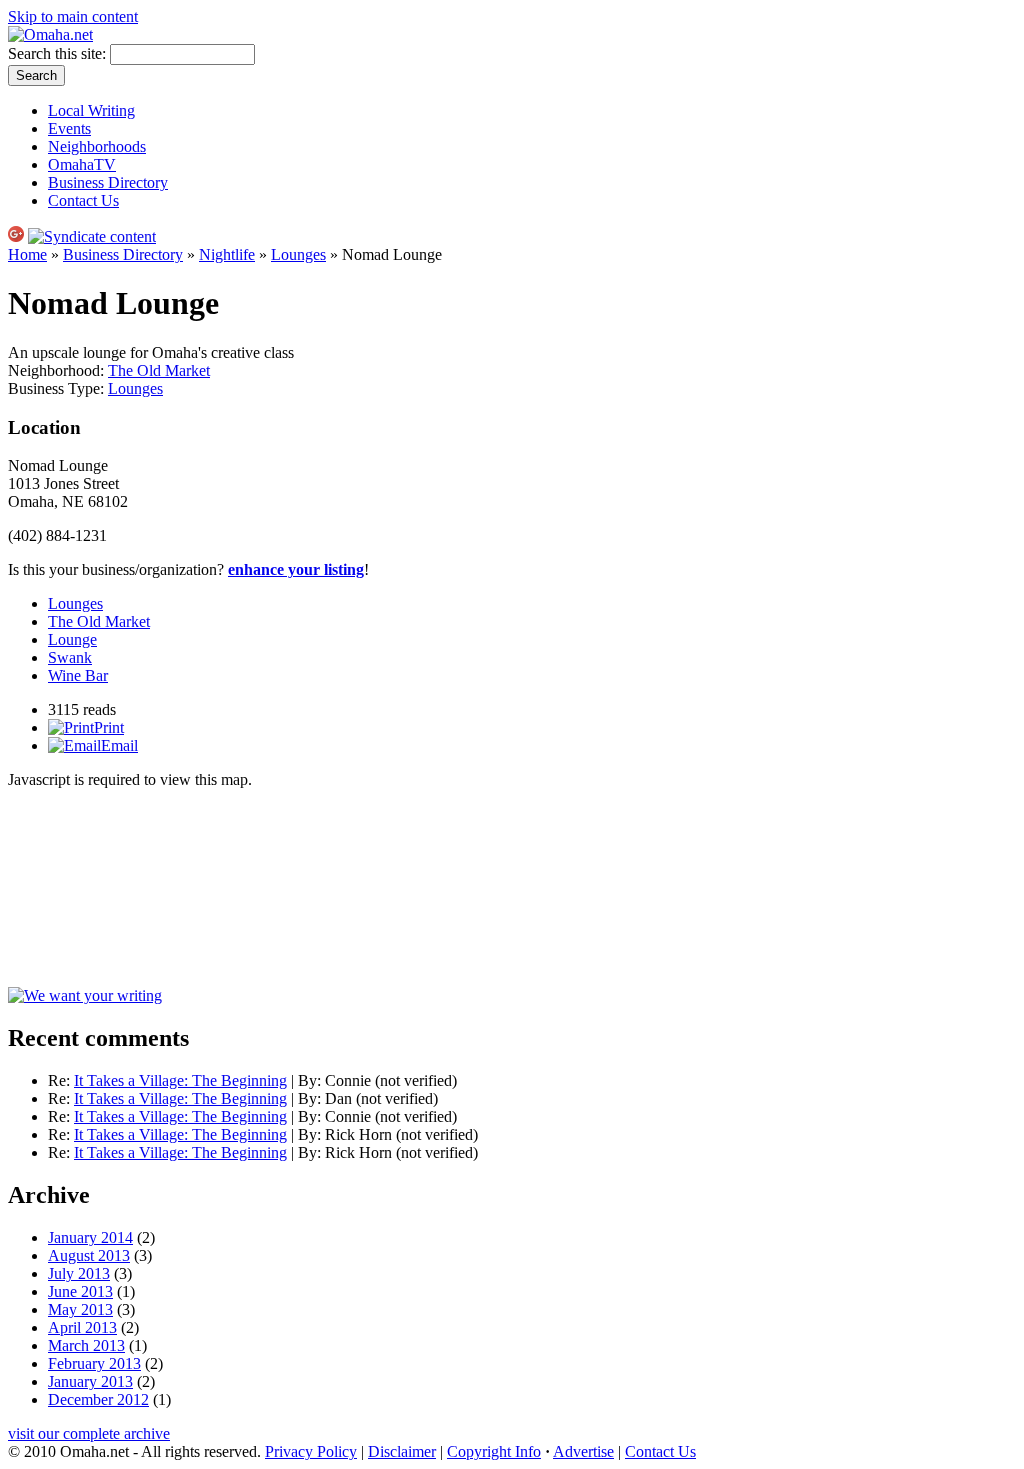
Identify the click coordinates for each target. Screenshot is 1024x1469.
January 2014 (90, 1237)
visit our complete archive (89, 1433)
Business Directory (108, 182)
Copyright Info (494, 1451)
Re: (61, 1080)
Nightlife (227, 254)
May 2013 (80, 1309)
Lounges (298, 254)
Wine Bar (78, 675)
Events (69, 128)
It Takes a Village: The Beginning (180, 1080)
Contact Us (83, 200)
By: (311, 1080)
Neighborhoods (97, 146)
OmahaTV (82, 164)
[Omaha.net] (50, 34)
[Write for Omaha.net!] (85, 995)
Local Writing (91, 110)
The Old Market (159, 370)
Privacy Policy (311, 1451)
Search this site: (59, 53)
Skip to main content (73, 16)
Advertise (583, 1451)
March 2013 (86, 1345)
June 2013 (80, 1291)
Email (119, 745)
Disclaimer (402, 1451)
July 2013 (79, 1273)
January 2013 (90, 1381)
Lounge (72, 639)
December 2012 (98, 1399)
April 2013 (82, 1327)
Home (27, 254)
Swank (70, 657)
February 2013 (94, 1363)
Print (109, 727)
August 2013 (89, 1255)
